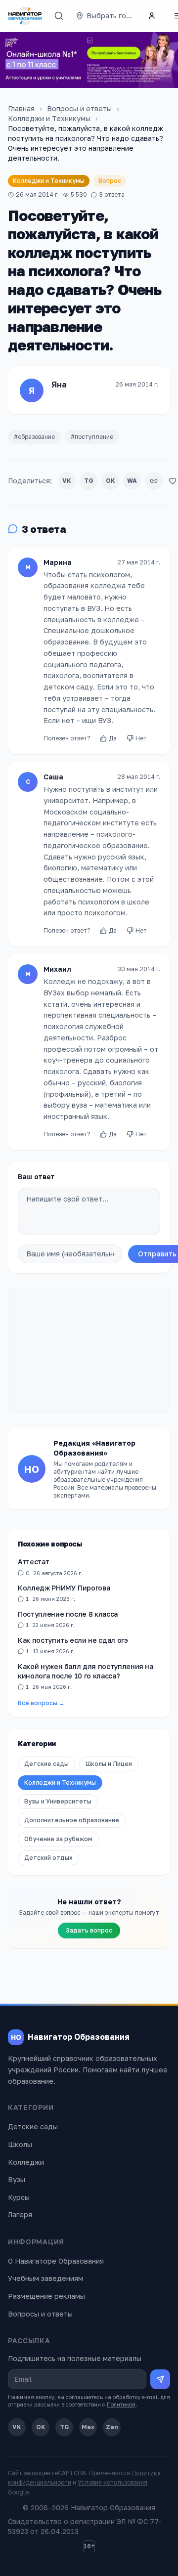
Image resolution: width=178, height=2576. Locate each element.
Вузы (17, 2179)
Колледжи (26, 2162)
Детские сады (46, 1764)
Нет (141, 738)
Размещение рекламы (46, 2296)
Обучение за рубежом (58, 1839)
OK (111, 481)
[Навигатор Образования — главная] (25, 16)
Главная (21, 108)
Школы (20, 2144)
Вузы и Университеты (58, 1801)
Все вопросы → (41, 1703)
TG (89, 481)
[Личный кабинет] (152, 16)
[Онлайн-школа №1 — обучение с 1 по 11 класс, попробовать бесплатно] (89, 60)
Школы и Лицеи (109, 1764)
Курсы (19, 2197)
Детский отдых (48, 1858)
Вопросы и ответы (79, 108)
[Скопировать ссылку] (154, 481)
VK (67, 481)
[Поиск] (59, 16)
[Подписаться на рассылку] (160, 2379)
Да (113, 738)
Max (88, 2427)
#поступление (92, 437)
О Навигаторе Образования (56, 2261)
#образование (34, 437)
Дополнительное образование (72, 1820)
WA (132, 481)
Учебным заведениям (45, 2278)
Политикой (121, 2404)
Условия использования (112, 2482)
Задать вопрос (89, 1930)
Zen (112, 2427)
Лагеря (20, 2214)
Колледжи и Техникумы (49, 118)
